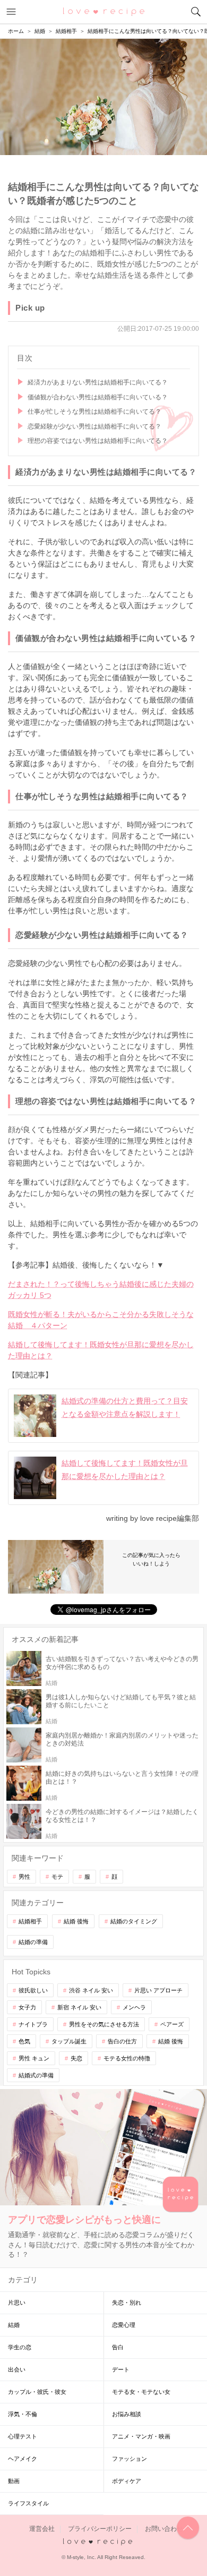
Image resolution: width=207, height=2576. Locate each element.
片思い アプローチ (158, 1990)
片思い (17, 2303)
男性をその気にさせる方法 (104, 2024)
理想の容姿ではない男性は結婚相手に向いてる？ (98, 441)
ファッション (130, 2459)
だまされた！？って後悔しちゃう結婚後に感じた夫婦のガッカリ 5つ (101, 1290)
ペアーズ (172, 2024)
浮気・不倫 (23, 2414)
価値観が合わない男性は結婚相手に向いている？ (98, 397)
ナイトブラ (33, 2024)
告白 (118, 2347)
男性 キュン (34, 2058)
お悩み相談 (127, 2414)
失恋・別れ (127, 2303)
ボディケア (127, 2481)
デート (121, 2369)
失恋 (76, 2058)
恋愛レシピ (104, 11)
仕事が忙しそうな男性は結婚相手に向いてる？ (94, 412)
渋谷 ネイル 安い (91, 1990)
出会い (17, 2369)
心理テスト (23, 2436)
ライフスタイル (28, 2503)
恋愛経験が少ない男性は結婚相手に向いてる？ (94, 426)
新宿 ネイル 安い (79, 2007)
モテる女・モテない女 (141, 2392)
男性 (24, 1877)
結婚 (14, 2325)
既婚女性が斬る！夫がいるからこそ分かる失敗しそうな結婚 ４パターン (101, 1320)
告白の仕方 (122, 2041)
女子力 (27, 2007)
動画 (14, 2481)
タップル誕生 (69, 2041)
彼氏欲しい (33, 1990)
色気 (24, 2041)
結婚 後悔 (76, 1921)
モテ (57, 1877)
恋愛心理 (124, 2325)
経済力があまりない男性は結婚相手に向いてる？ (98, 382)
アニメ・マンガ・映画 (141, 2436)
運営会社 (42, 2529)
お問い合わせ (164, 2529)
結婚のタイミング (134, 1921)
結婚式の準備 (36, 2075)
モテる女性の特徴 (127, 2058)
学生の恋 (20, 2347)
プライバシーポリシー (100, 2529)
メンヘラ (134, 2007)
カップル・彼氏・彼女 (37, 2392)
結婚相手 (30, 1921)
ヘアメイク (23, 2459)
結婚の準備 (33, 1942)
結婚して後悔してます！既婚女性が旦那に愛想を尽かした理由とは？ (101, 1350)
